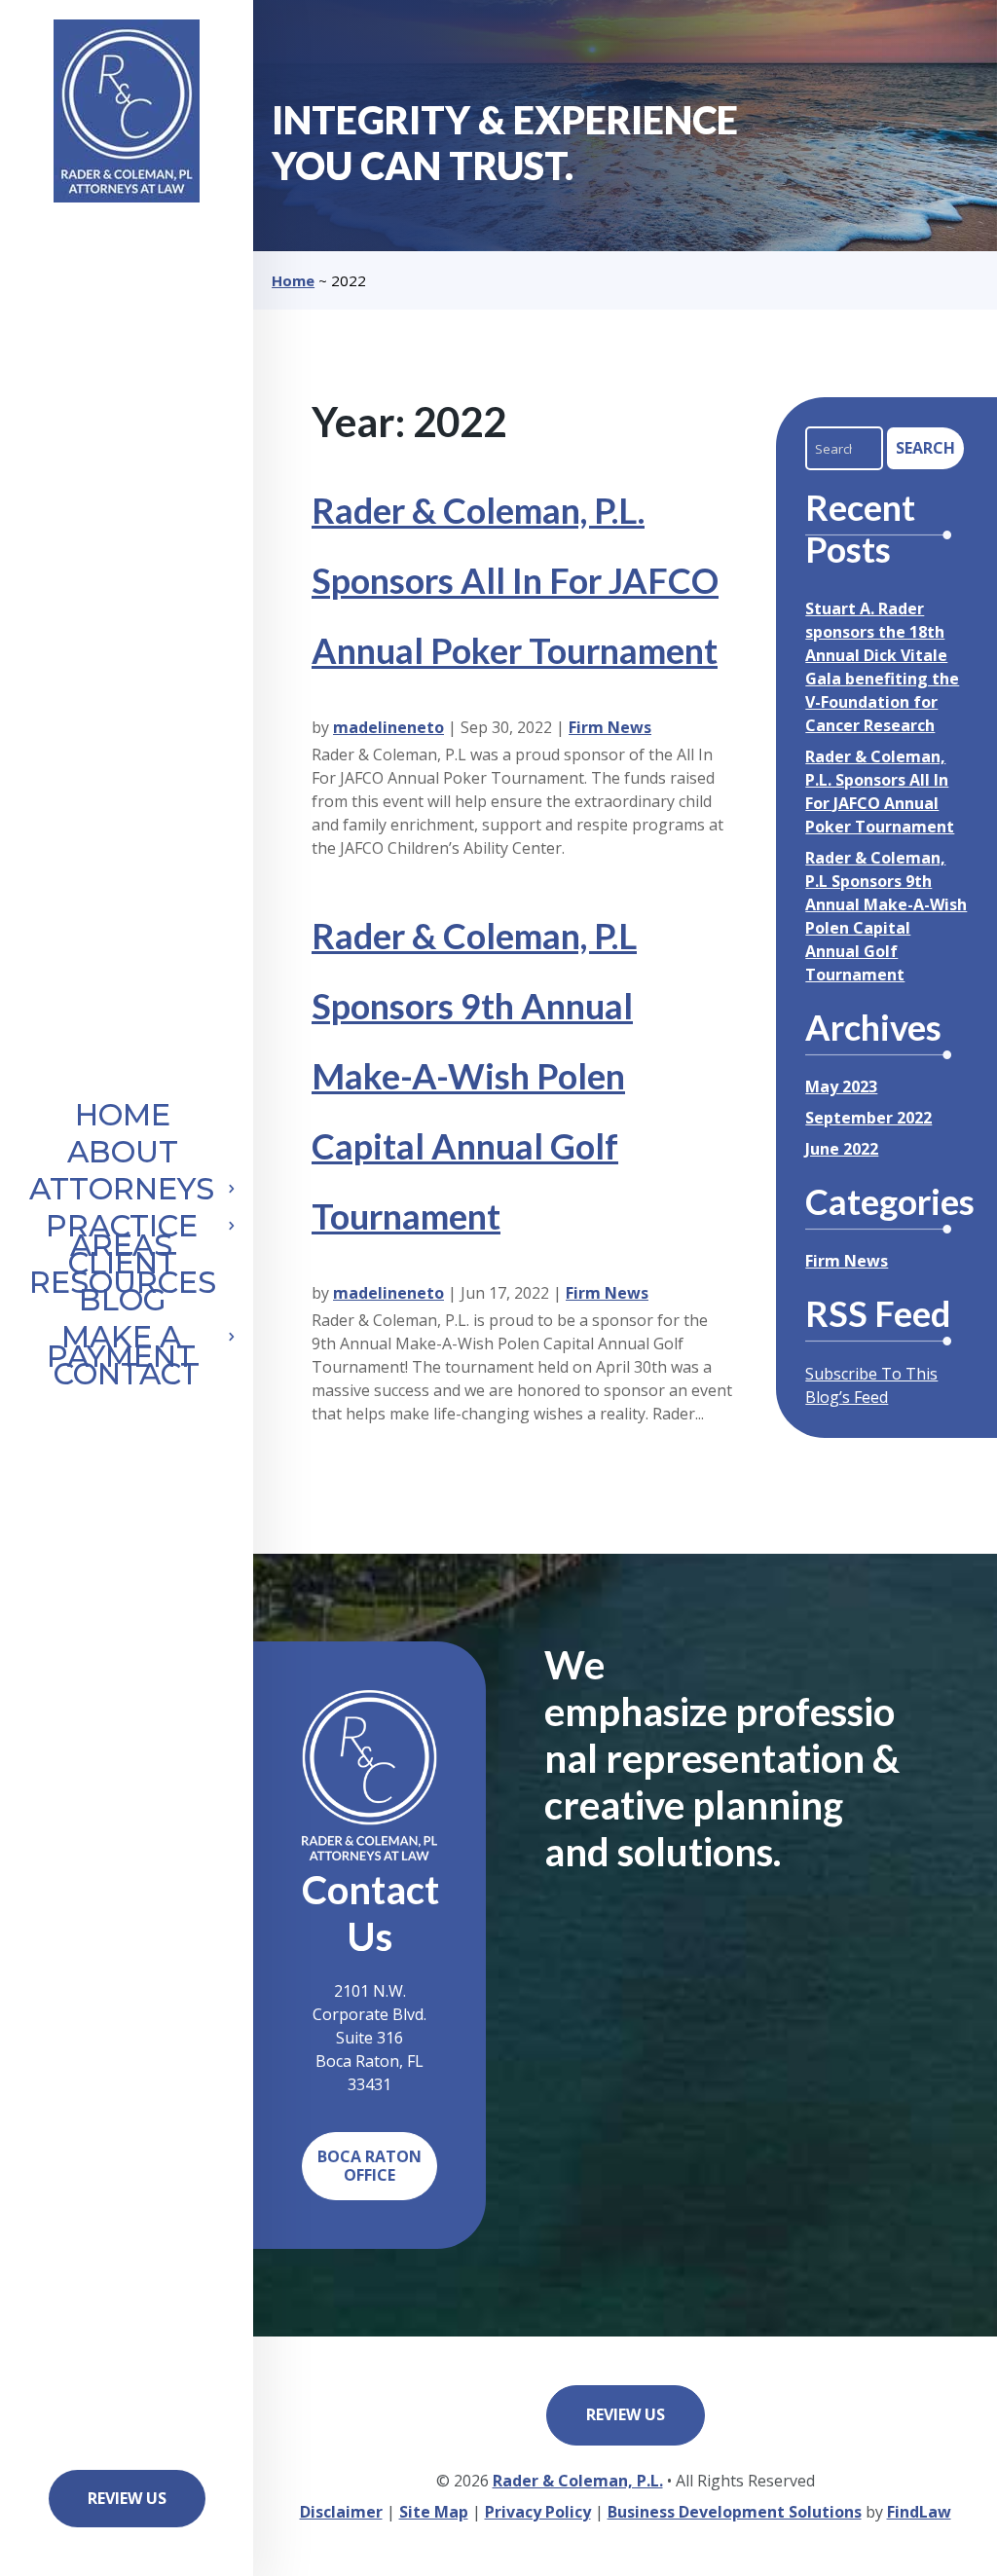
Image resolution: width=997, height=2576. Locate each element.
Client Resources (123, 1276)
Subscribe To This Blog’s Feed (871, 1385)
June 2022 (842, 1149)
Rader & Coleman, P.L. (578, 2481)
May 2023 (841, 1086)
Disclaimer (341, 2512)
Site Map (434, 2512)
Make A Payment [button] (121, 1350)
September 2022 (868, 1118)
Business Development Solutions (735, 2512)
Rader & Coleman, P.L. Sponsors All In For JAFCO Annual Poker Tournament (515, 580)
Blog (123, 1304)
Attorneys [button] (122, 1193)
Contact (127, 1378)
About (123, 1156)
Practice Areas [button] (122, 1239)
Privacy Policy (538, 2512)
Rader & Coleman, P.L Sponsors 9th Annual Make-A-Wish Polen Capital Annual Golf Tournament (474, 1076)
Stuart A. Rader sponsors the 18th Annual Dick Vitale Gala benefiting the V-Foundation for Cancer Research (882, 667)
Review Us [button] (127, 2498)
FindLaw (919, 2512)
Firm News (610, 727)
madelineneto (388, 727)
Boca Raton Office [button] (369, 2166)
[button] (977, 2556)
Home (123, 1119)
